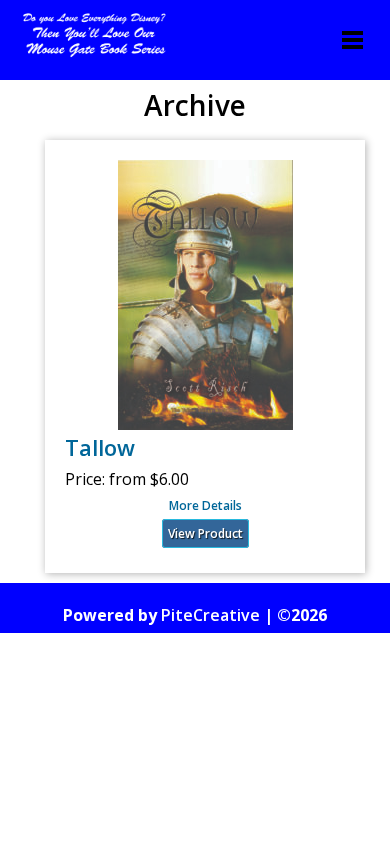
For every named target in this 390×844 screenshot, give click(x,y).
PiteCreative (210, 615)
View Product (205, 533)
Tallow (100, 447)
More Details (205, 506)
